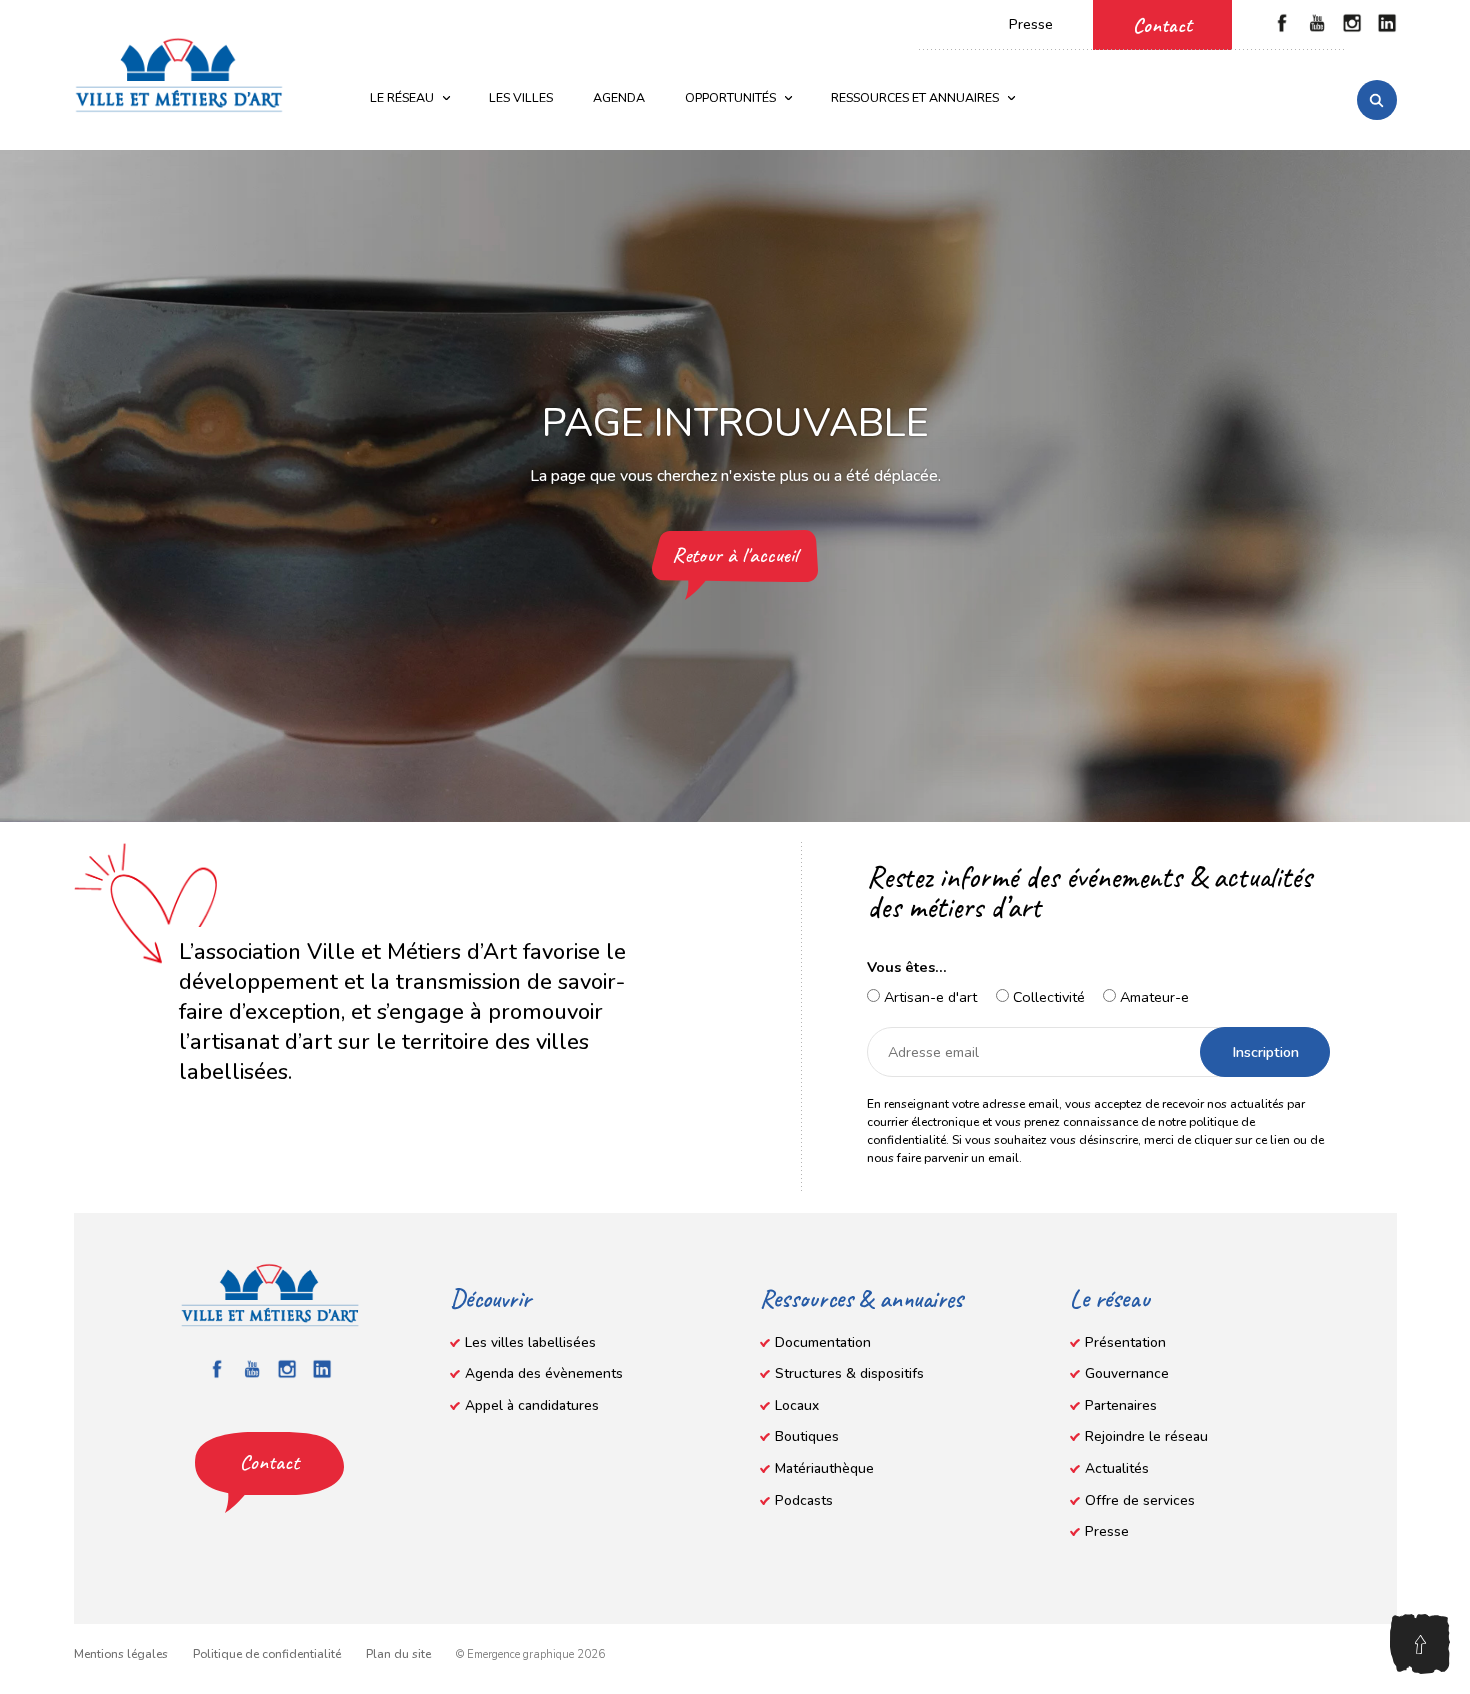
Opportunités (730, 97)
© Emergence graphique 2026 (530, 1654)
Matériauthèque (824, 1468)
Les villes (521, 97)
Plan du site (398, 1654)
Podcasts (804, 1500)
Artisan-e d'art (928, 997)
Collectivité (1047, 997)
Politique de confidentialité (267, 1654)
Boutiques (807, 1436)
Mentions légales (121, 1654)
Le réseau (402, 97)
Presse (1031, 24)
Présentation (1125, 1342)
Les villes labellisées (530, 1342)
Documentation (823, 1342)
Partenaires (1121, 1405)
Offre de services (1140, 1500)
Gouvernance (1127, 1373)
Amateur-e (1152, 997)
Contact (1162, 25)
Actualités (1117, 1468)
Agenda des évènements (544, 1373)
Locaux (797, 1405)
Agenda (619, 97)
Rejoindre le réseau (1146, 1436)
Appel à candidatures (532, 1405)
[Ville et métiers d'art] (179, 75)
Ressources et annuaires (915, 97)
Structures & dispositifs (849, 1373)
